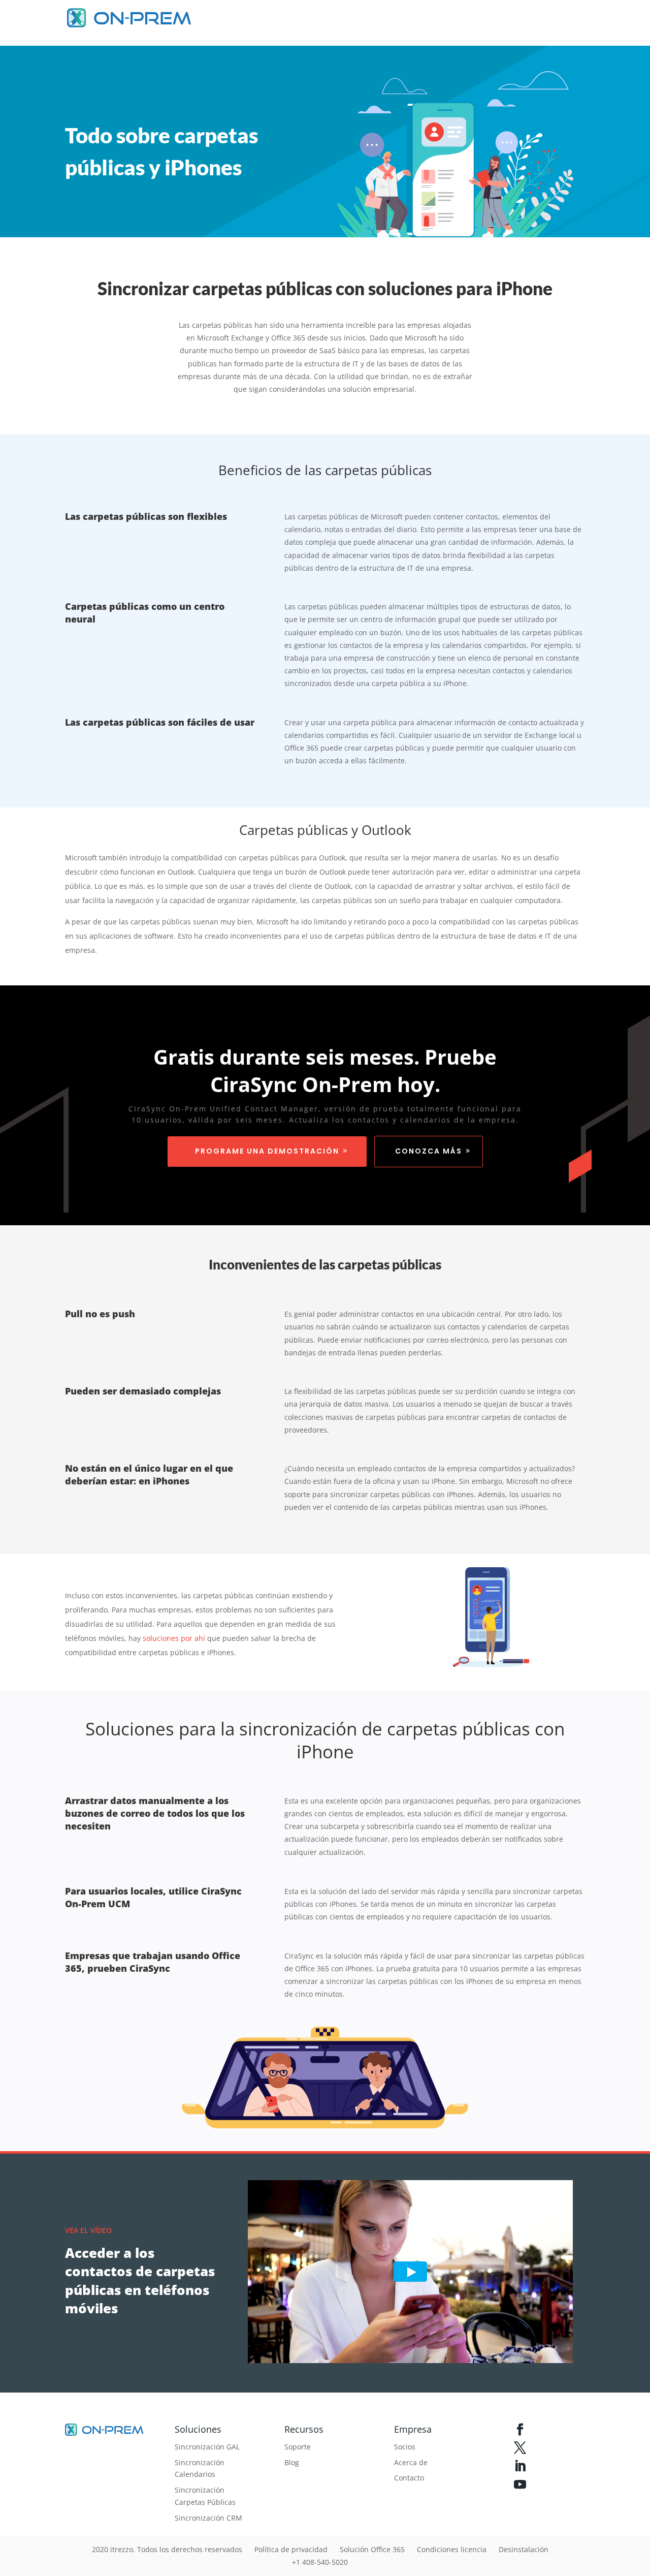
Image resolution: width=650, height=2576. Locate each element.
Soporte (298, 2447)
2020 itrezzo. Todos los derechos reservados (167, 2549)
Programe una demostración (267, 1151)
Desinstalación (524, 2549)
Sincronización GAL (207, 2447)
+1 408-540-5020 (320, 2562)
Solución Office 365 (372, 2549)
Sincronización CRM (208, 2518)
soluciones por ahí (173, 1638)
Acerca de (411, 2462)
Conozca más (429, 1151)
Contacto (409, 2478)
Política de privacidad (291, 2549)
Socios (405, 2447)
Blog (292, 2462)
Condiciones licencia (452, 2549)
